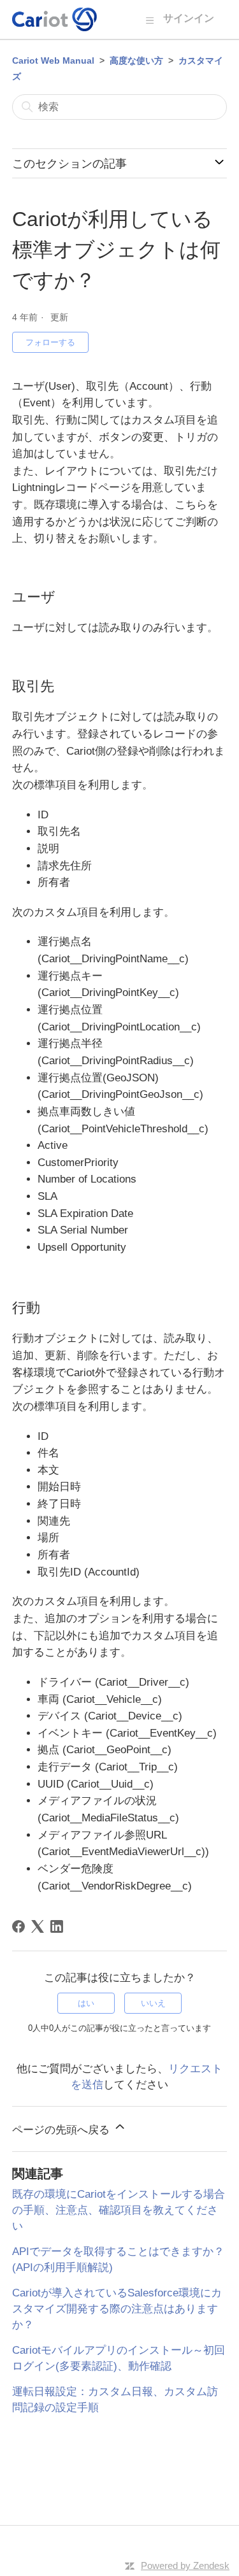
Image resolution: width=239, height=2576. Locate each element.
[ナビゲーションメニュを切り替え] (149, 20)
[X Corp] (38, 1926)
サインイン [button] (189, 18)
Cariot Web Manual (53, 60)
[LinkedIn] (57, 1926)
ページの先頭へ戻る (62, 2130)
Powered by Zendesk (185, 2565)
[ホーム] (54, 19)
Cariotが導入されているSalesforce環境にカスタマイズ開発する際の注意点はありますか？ (117, 2309)
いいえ (153, 2003)
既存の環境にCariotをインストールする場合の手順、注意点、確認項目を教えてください (119, 2210)
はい (86, 2003)
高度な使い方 (136, 60)
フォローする (50, 342)
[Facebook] (18, 1926)
